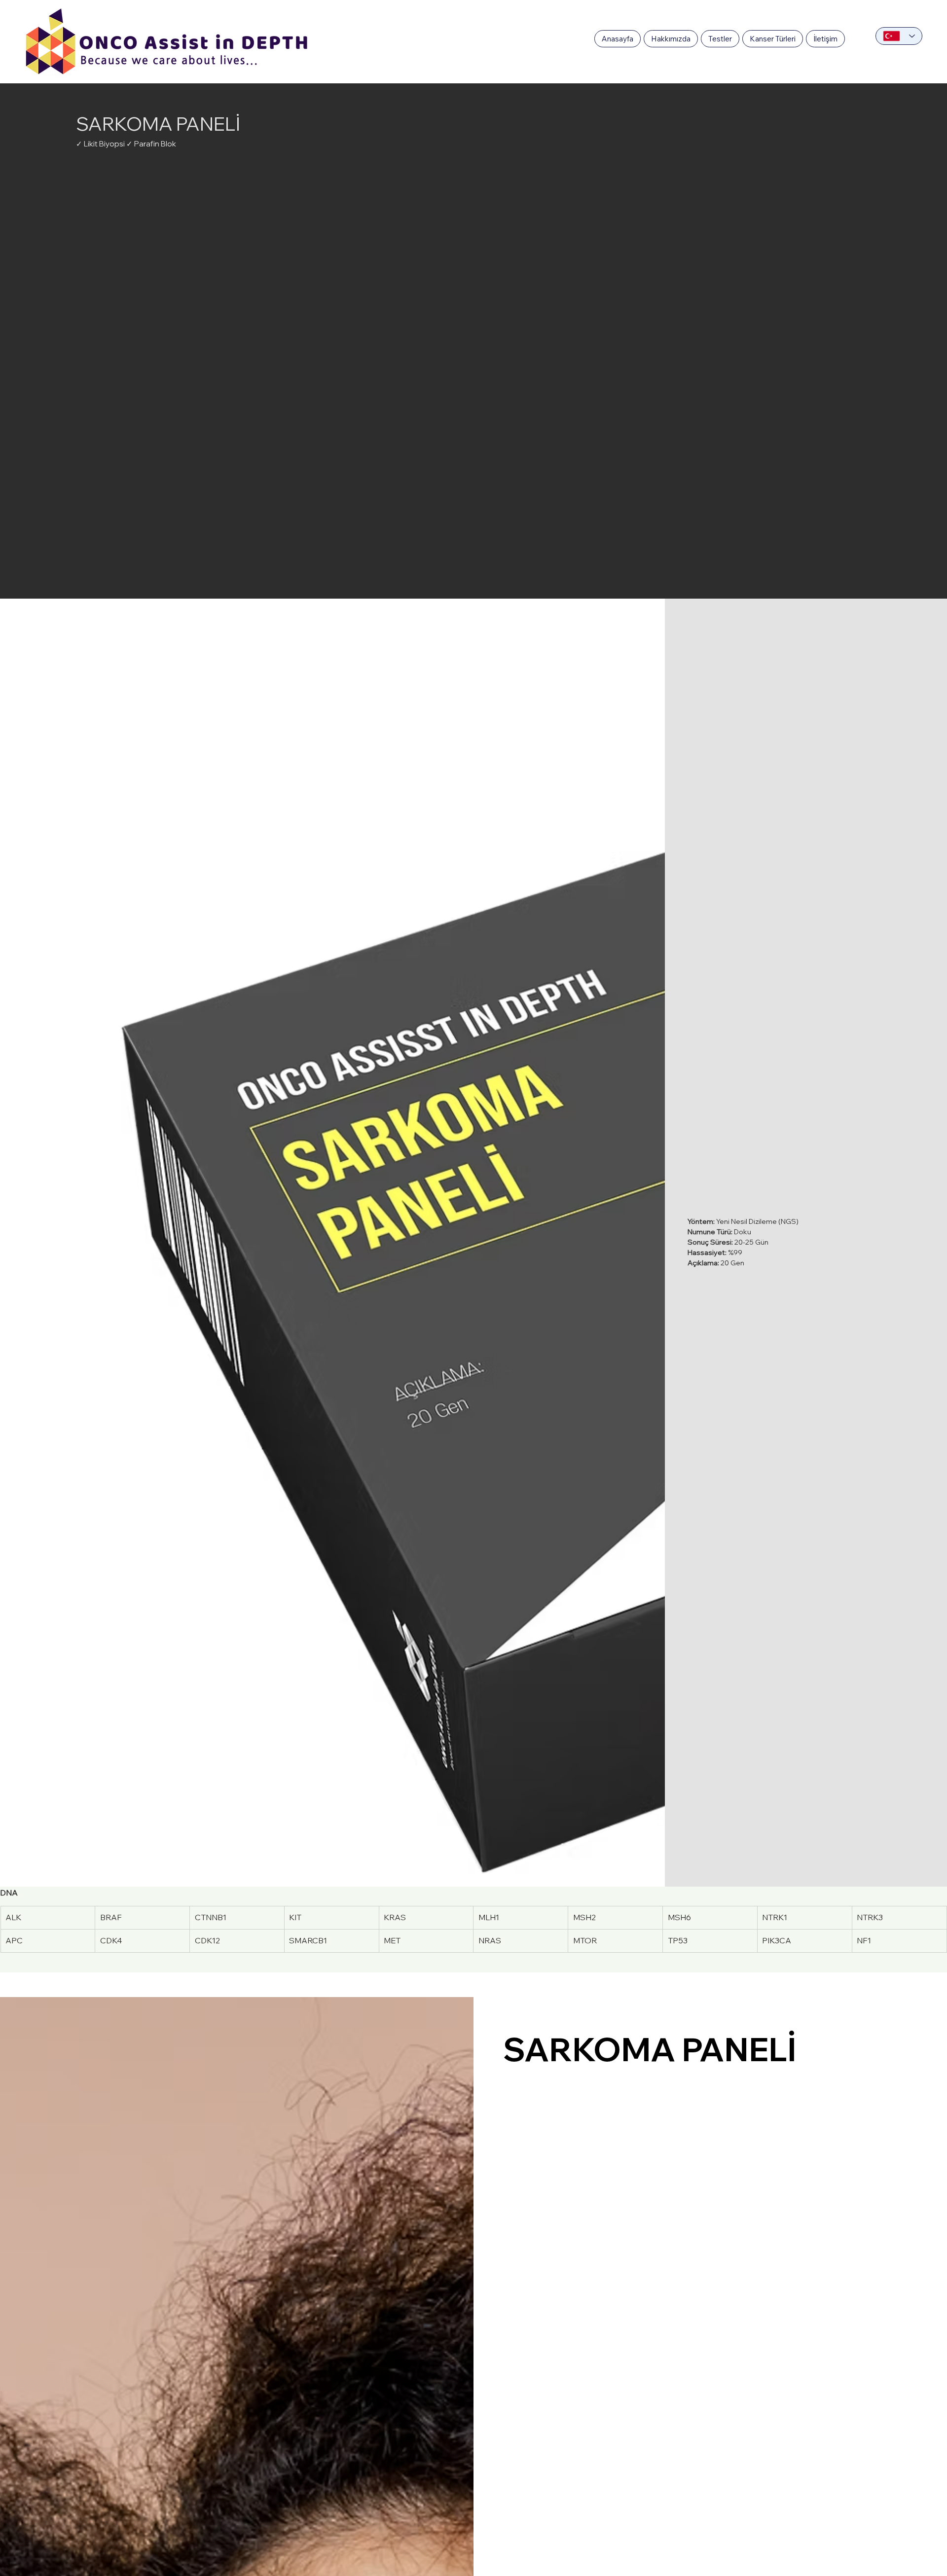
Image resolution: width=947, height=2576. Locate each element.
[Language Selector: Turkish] (899, 36)
